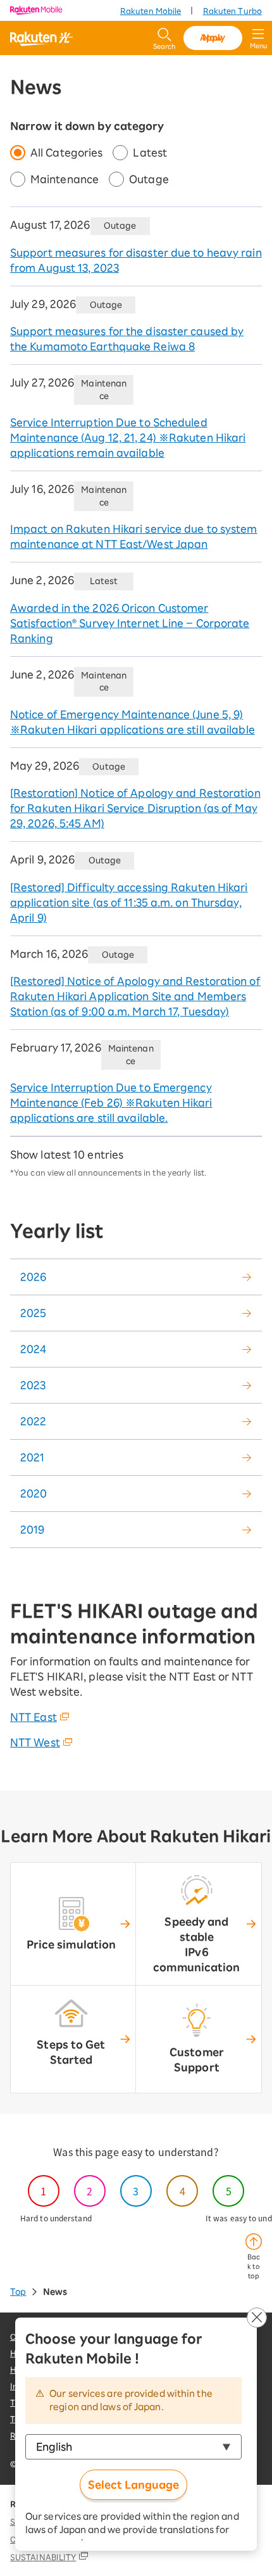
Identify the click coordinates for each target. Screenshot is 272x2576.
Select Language (133, 2485)
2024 (33, 1349)
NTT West (35, 1742)
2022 (33, 1421)
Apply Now (213, 38)
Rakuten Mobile (151, 11)
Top (18, 2292)
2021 (32, 1457)
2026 (33, 1277)
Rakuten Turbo (232, 11)
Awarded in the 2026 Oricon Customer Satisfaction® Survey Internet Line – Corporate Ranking (130, 623)
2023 (33, 1385)
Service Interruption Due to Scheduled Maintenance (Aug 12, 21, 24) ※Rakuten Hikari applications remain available (128, 438)
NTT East (34, 1717)
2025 (33, 1313)
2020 (34, 1494)
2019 (32, 1530)
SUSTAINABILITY (43, 2557)
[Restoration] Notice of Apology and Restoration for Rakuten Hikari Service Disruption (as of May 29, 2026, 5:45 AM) (135, 808)
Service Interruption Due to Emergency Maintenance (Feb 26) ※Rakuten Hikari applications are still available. (111, 1103)
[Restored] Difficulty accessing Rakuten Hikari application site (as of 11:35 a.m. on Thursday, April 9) (129, 903)
